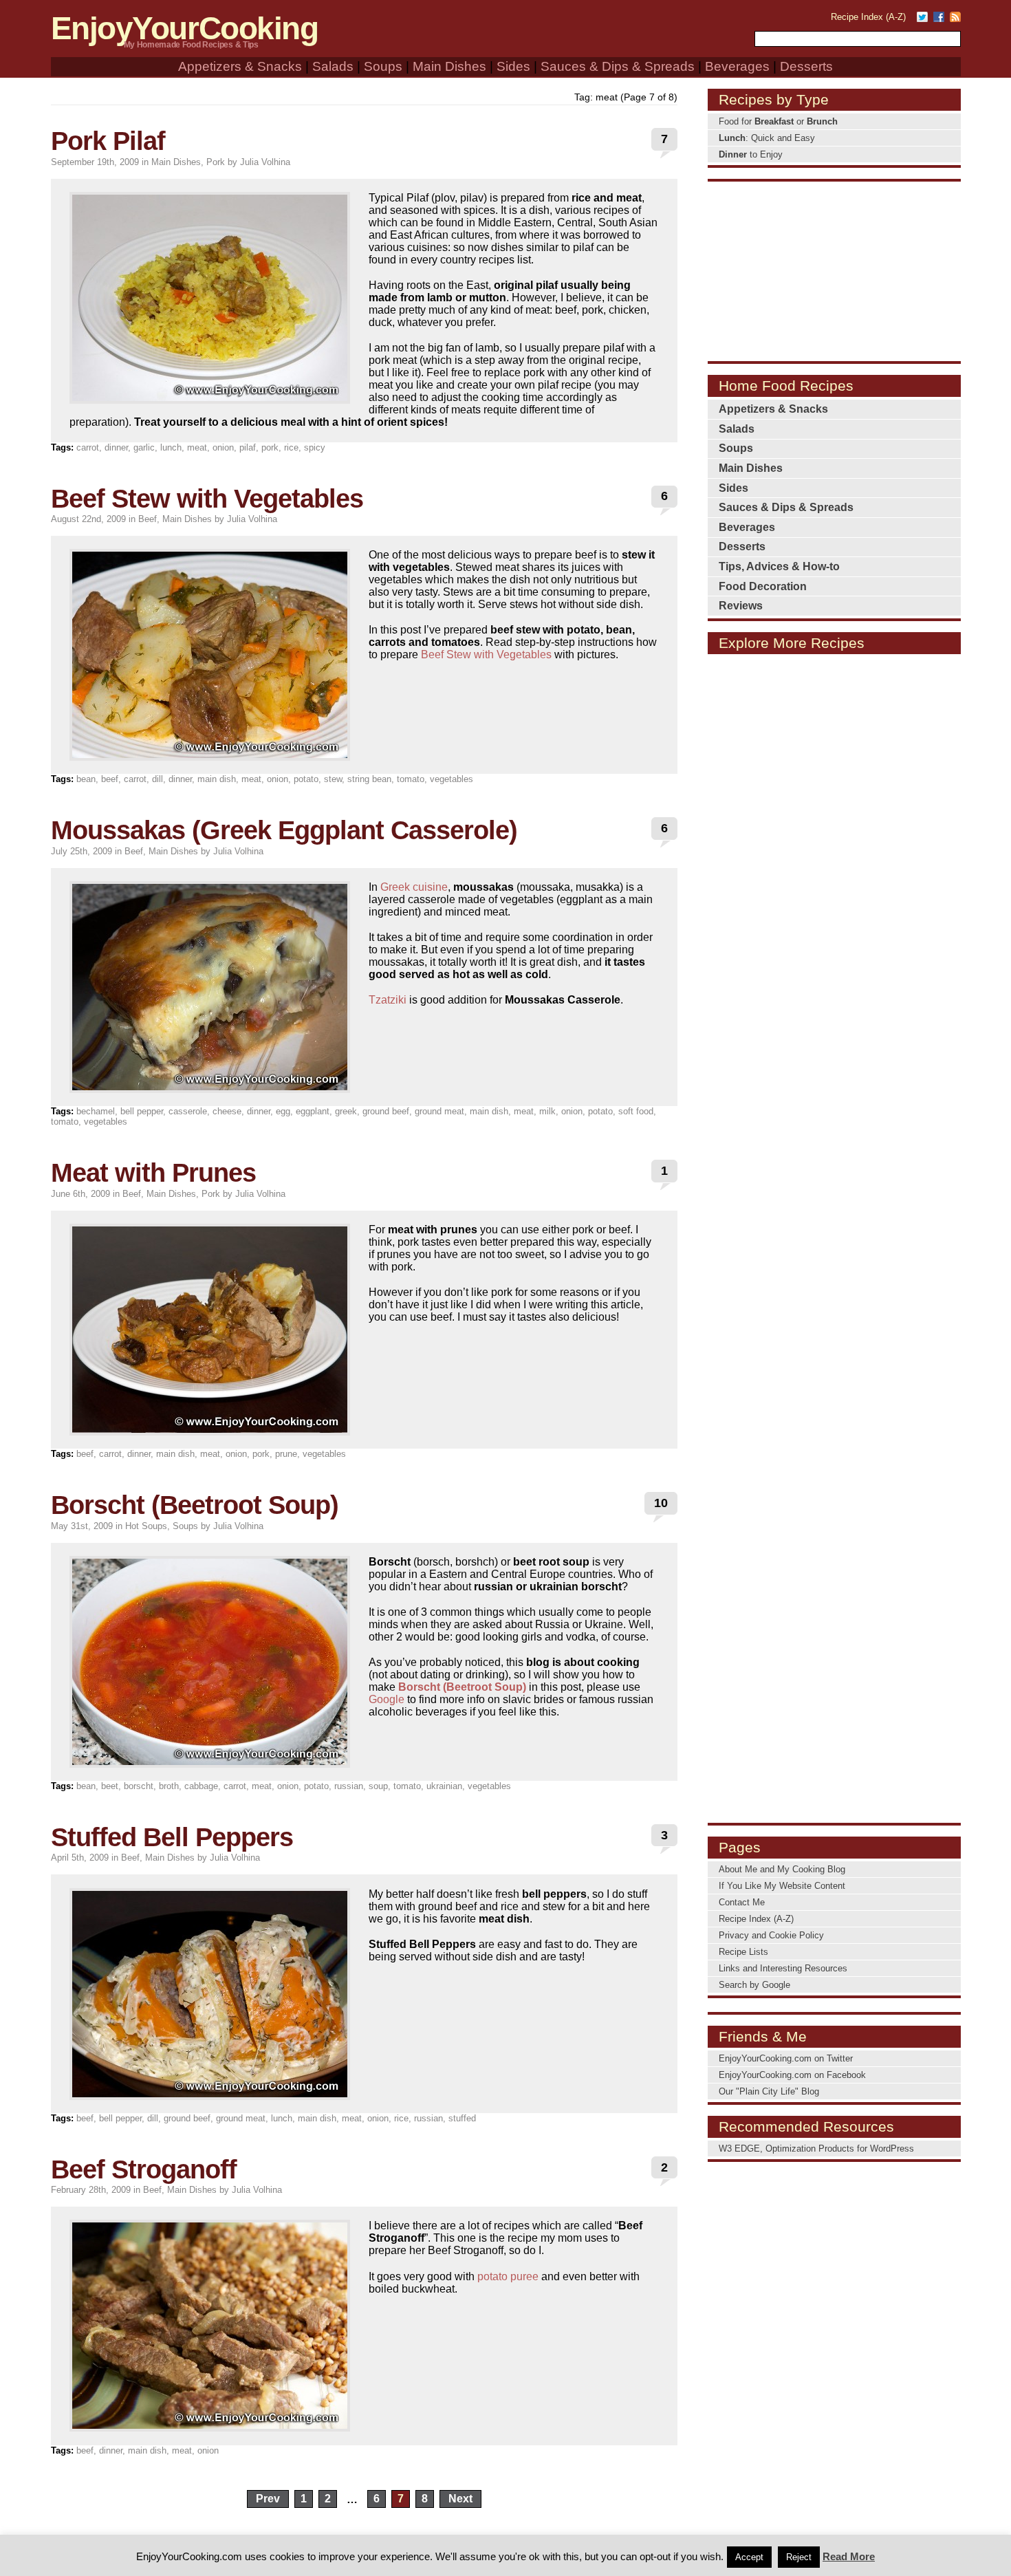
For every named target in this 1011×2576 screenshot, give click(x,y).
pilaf (248, 447)
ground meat (439, 1111)
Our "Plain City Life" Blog (769, 2091)
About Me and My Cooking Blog (782, 1869)
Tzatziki (388, 1000)
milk (547, 1111)
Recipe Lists (743, 1952)
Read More (849, 2556)
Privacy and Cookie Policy (771, 1935)
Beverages (737, 66)
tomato (411, 779)
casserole (188, 1111)
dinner (116, 447)
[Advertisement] (834, 270)
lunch (171, 447)
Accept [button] (749, 2557)
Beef (148, 519)
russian (349, 1786)
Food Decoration (763, 586)
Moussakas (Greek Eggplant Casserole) (284, 830)
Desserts (806, 66)
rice (291, 447)
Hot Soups (146, 1526)
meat (197, 447)
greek (346, 1111)
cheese (227, 1111)
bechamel (96, 1111)
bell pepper (142, 1111)
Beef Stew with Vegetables (207, 498)
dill (157, 779)
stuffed (462, 2118)
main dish (217, 779)
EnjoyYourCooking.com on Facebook (792, 2075)
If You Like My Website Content (782, 1886)
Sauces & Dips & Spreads (618, 66)
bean (86, 779)
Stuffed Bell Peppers (172, 1837)
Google (387, 1699)
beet (110, 1786)
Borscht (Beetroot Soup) (195, 1505)
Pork (216, 162)
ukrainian (444, 1786)
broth (169, 1786)
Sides (513, 66)
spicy (315, 447)
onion (223, 447)
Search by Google (754, 1985)
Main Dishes (449, 66)
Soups (383, 66)
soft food (636, 1111)
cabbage (201, 1786)
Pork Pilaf (108, 141)
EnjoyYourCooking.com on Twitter (786, 2058)
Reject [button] (799, 2557)
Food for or (778, 121)
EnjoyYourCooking (185, 29)
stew (333, 779)
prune (286, 1454)
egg (283, 1111)
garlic (144, 447)
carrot (88, 447)
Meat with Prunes (153, 1172)
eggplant (313, 1111)
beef (110, 779)
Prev (268, 2499)
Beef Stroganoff (144, 2169)
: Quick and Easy (767, 138)
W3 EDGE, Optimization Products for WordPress (816, 2149)
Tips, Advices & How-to (779, 566)
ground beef (386, 1111)
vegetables (452, 779)
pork (270, 447)
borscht (139, 1786)
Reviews (741, 606)
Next (460, 2499)
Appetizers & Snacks (240, 66)
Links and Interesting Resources (783, 1968)
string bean (369, 779)
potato (306, 779)
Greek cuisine (414, 887)
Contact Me (742, 1902)
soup (378, 1786)
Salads (333, 66)
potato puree (508, 2276)
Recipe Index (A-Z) (868, 17)
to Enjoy (751, 154)
